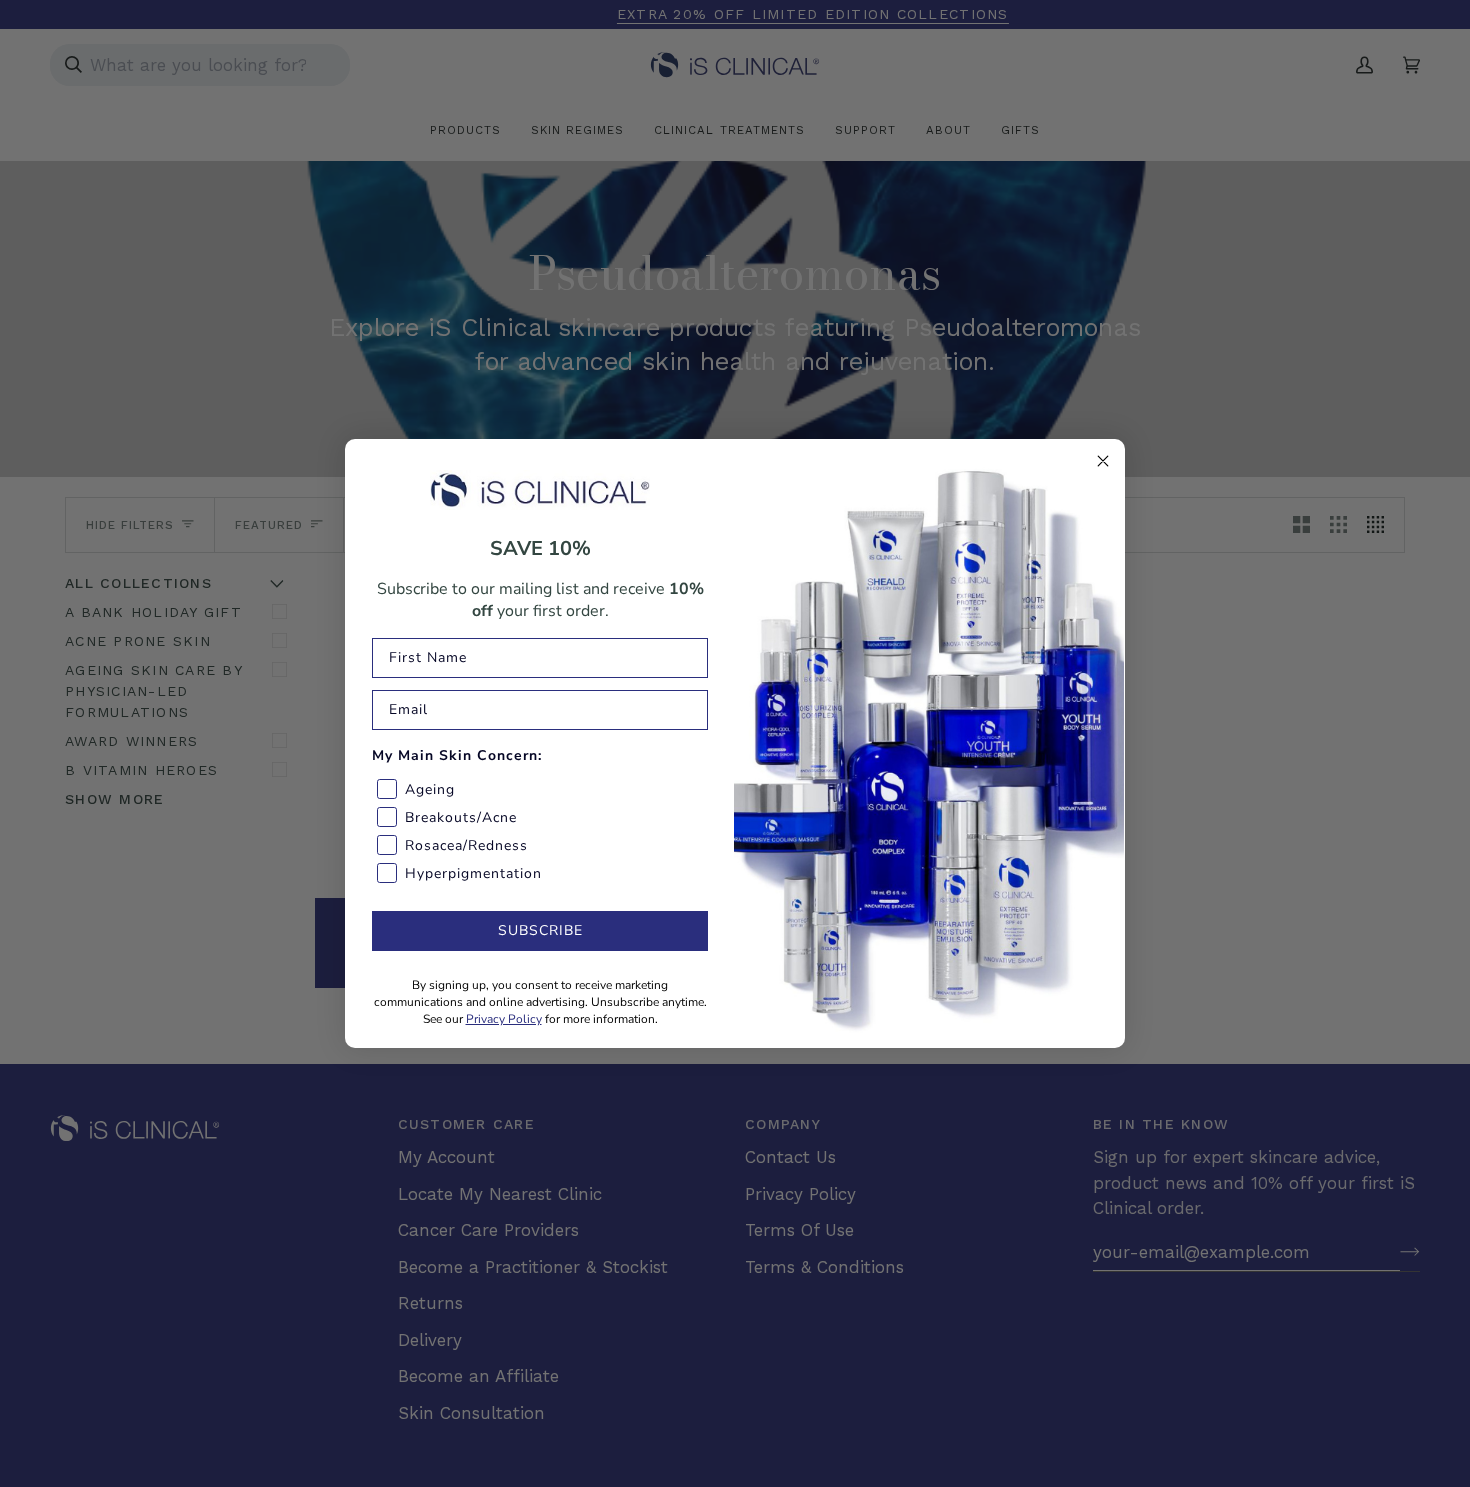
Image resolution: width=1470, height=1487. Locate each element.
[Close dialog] (1103, 461)
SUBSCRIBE (540, 930)
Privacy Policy (504, 1019)
